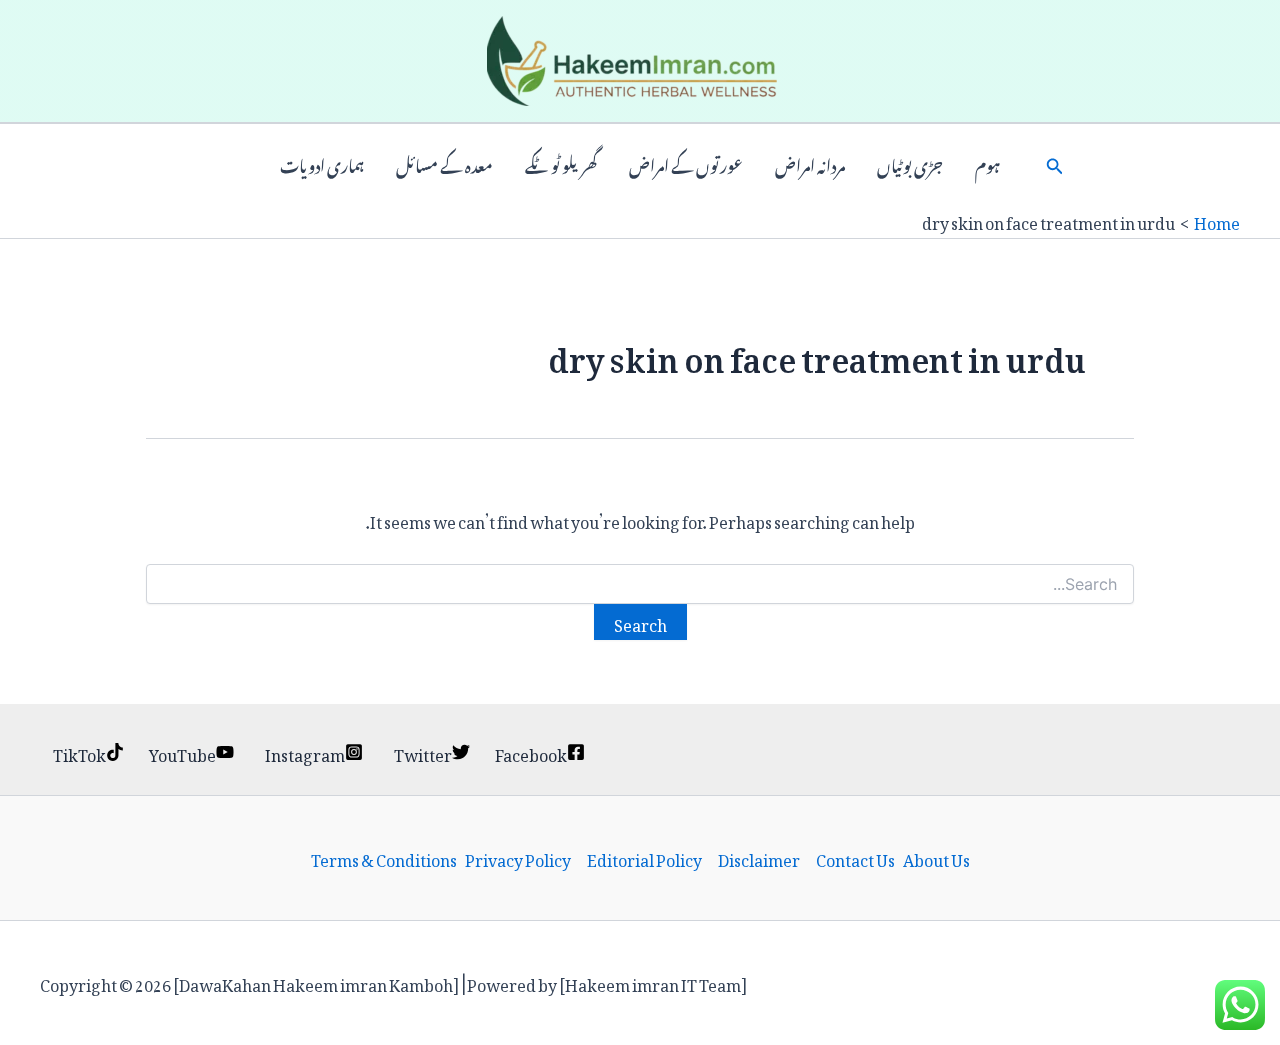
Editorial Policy (644, 858)
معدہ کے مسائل (444, 164)
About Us (936, 858)
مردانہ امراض (810, 164)
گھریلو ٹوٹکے (561, 164)
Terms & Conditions (384, 858)
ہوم (987, 164)
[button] (1055, 164)
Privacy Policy (518, 858)
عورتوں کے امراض (686, 164)
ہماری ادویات (322, 164)
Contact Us (855, 858)
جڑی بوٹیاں (910, 164)
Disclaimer (759, 858)
